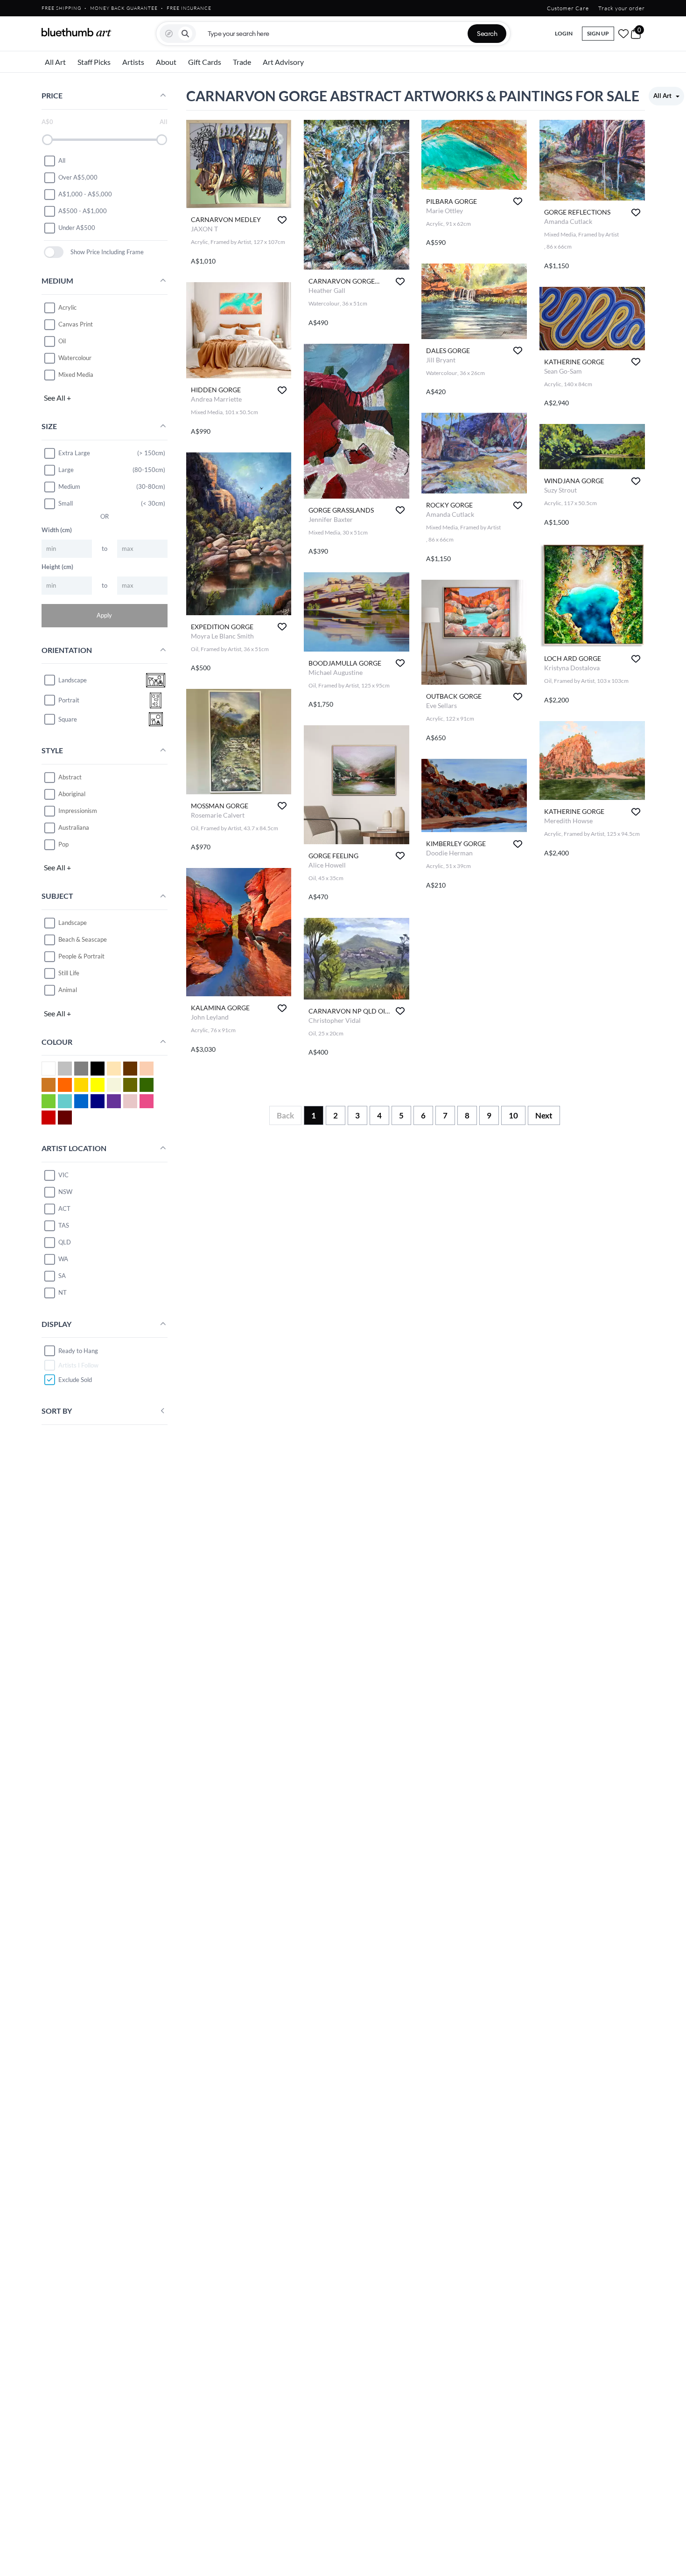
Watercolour (75, 358)
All (62, 160)
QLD (65, 1242)
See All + (57, 398)
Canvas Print (76, 324)
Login (564, 33)
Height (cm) (57, 567)
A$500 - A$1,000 (83, 211)
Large (66, 470)
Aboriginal (72, 794)
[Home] (77, 32)
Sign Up (598, 33)
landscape (73, 680)
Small (66, 503)
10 (513, 1115)
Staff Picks (94, 62)
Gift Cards (205, 62)
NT (63, 1292)
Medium (69, 486)
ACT (64, 1208)
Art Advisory (283, 62)
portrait (69, 700)
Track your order (622, 8)
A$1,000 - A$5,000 (85, 194)
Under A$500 (77, 228)
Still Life (69, 973)
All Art (55, 62)
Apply (104, 615)
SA (62, 1276)
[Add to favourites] (282, 220)
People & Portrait (81, 956)
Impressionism (78, 811)
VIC (63, 1175)
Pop (63, 844)
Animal (68, 990)
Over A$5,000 (78, 177)
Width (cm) (57, 530)
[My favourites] (623, 34)
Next (544, 1115)
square (68, 719)
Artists (133, 62)
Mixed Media (76, 375)
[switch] (54, 252)
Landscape (73, 923)
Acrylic (67, 307)
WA (63, 1259)
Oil (62, 341)
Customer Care (568, 8)
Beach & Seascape (83, 939)
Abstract (70, 777)
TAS (64, 1225)
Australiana (74, 827)
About (166, 62)
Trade (242, 62)
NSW (65, 1192)
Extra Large (74, 453)
